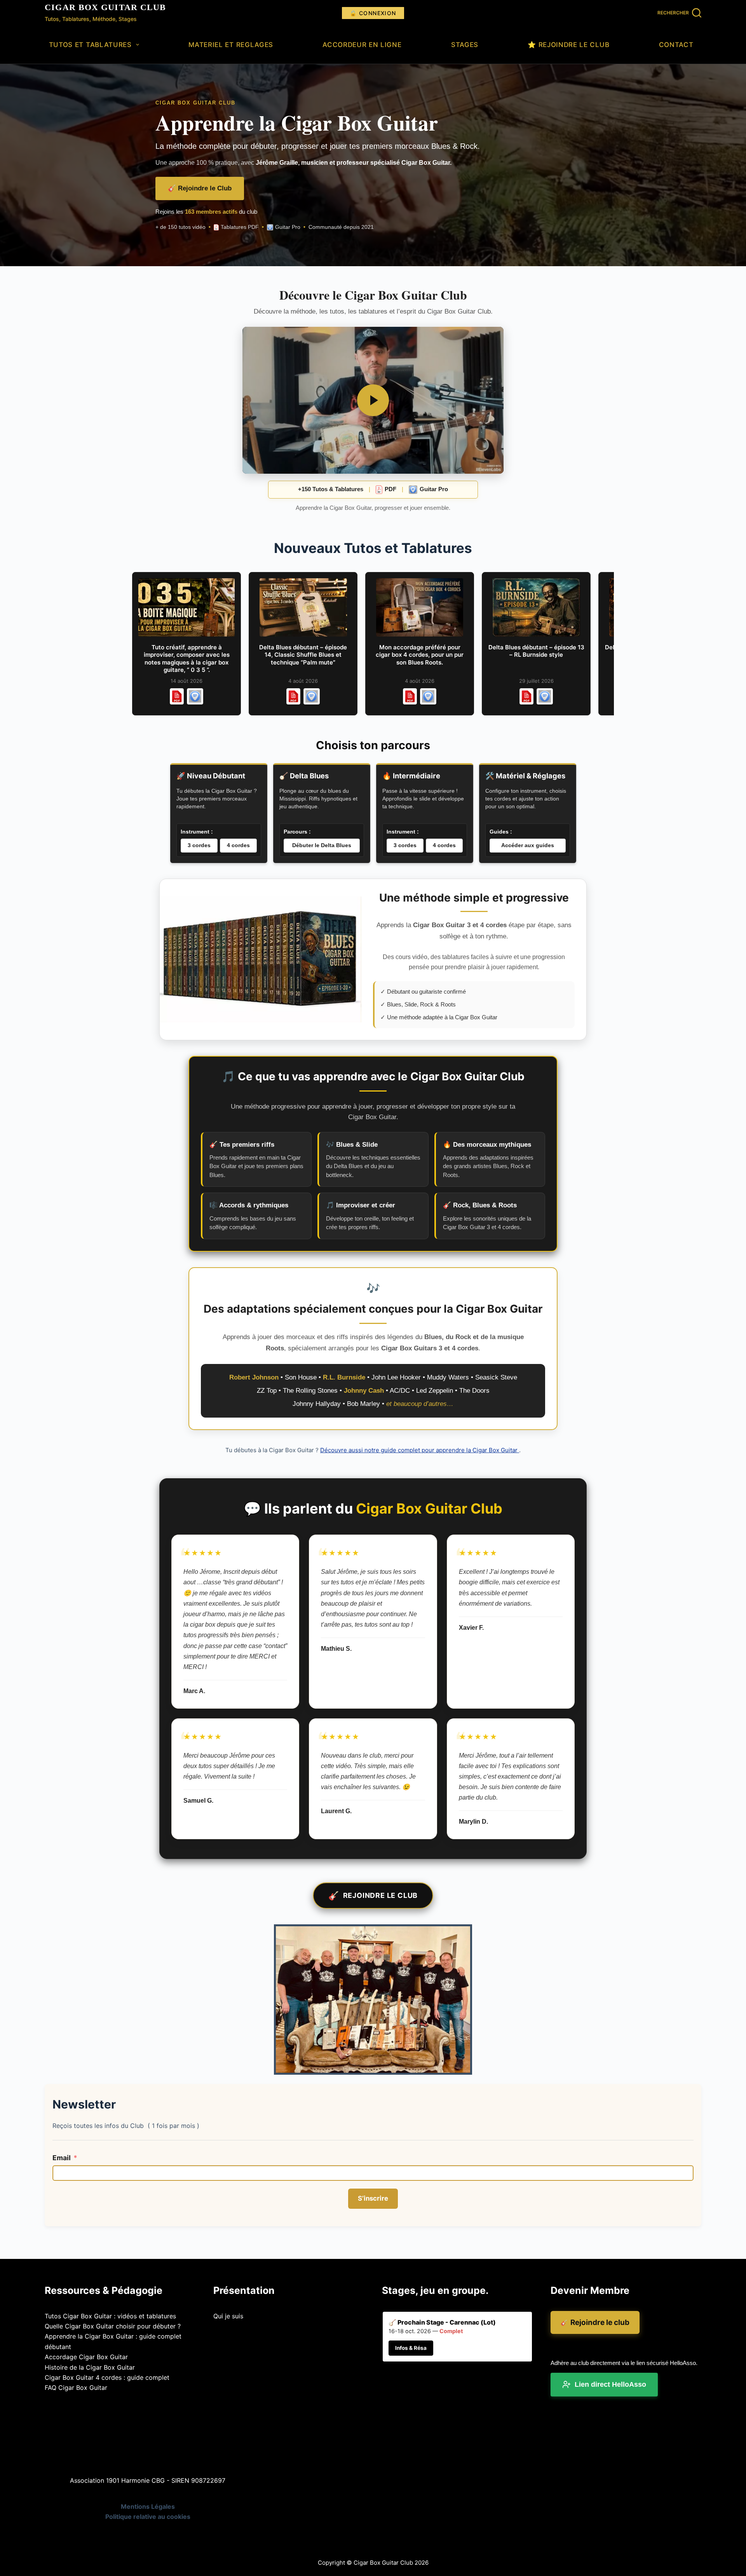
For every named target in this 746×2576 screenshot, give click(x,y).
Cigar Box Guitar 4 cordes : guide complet (107, 2377)
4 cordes (238, 845)
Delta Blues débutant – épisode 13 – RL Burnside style (536, 651)
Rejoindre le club (595, 2322)
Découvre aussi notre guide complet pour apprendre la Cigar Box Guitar (420, 1450)
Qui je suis (228, 2316)
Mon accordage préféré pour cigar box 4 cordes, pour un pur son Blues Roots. (420, 655)
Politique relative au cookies (148, 2517)
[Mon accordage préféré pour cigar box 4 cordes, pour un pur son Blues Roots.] (420, 607)
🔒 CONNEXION (373, 13)
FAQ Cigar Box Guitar (76, 2388)
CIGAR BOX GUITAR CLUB (105, 7)
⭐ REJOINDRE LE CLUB (568, 45)
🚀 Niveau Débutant (211, 776)
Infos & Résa (411, 2348)
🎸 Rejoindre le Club (200, 188)
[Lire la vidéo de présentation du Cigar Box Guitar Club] (373, 400)
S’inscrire (373, 2198)
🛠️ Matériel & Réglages (525, 776)
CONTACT (676, 45)
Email (62, 2158)
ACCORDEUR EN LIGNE (362, 45)
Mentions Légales (148, 2506)
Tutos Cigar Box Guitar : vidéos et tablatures (110, 2316)
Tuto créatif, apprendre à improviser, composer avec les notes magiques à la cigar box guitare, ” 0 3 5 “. (187, 659)
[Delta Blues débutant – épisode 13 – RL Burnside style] (536, 607)
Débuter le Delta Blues (322, 845)
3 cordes (199, 845)
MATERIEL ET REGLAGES (231, 45)
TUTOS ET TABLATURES (90, 45)
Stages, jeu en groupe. (435, 2290)
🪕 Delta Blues (304, 776)
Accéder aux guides (528, 845)
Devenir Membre (590, 2290)
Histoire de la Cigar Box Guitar (90, 2367)
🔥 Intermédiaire (411, 776)
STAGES (465, 45)
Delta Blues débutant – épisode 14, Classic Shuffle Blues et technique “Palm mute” (303, 655)
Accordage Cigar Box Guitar (86, 2357)
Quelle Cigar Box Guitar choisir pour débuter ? (113, 2326)
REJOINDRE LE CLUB (373, 1896)
